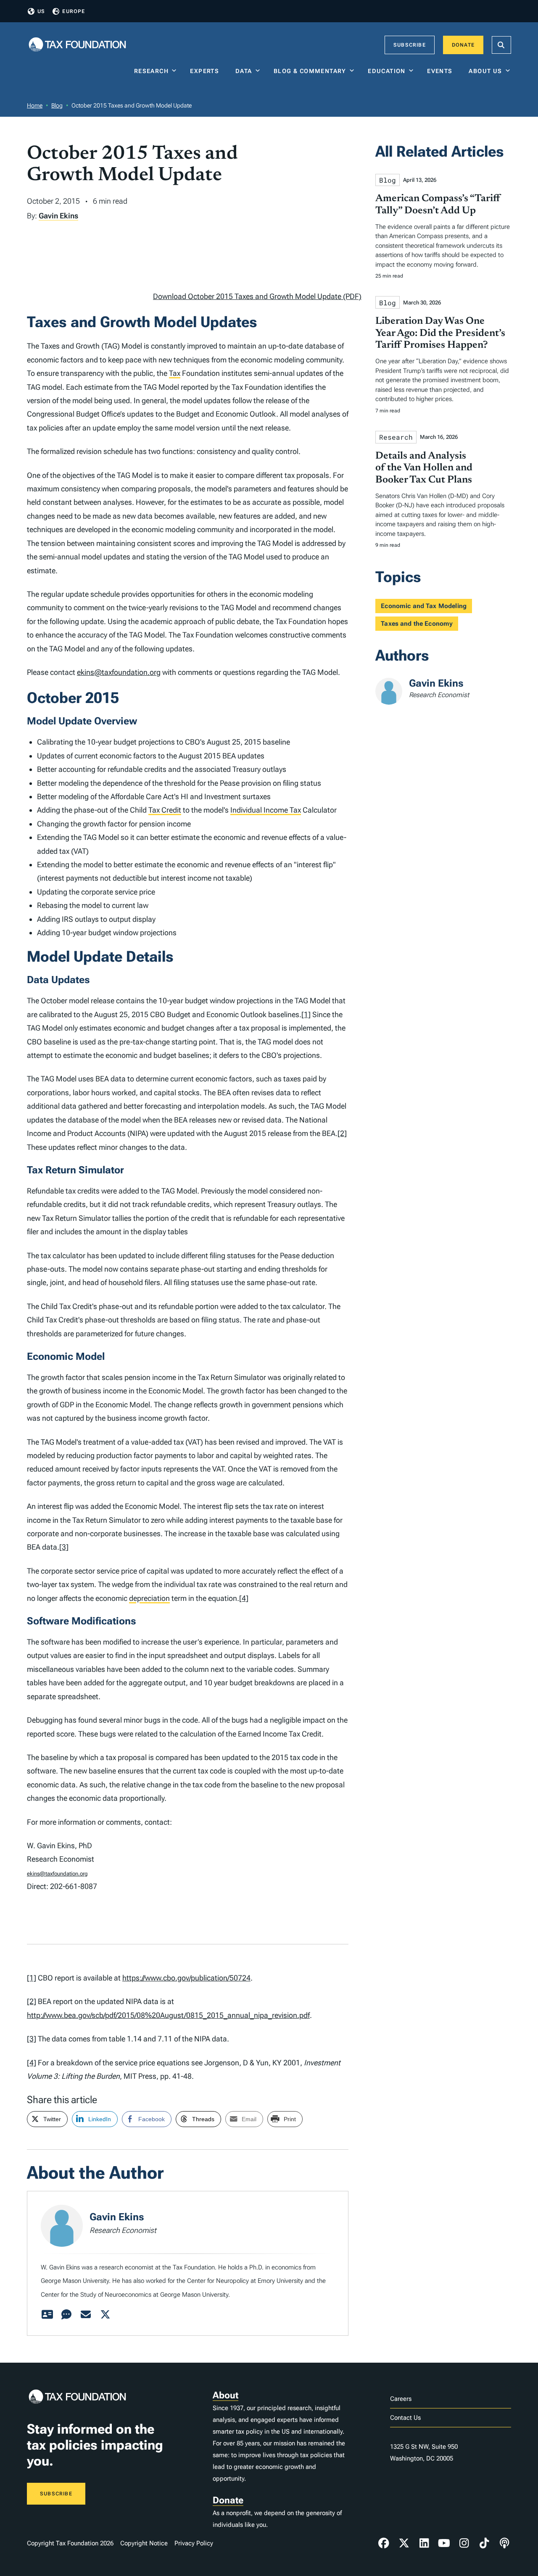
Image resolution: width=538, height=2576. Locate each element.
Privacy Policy (194, 2543)
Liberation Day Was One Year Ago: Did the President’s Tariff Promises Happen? (440, 333)
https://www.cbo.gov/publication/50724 (186, 1978)
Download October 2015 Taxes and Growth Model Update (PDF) (257, 296)
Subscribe (410, 45)
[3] (64, 1547)
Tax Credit (165, 810)
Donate (463, 45)
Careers (401, 2399)
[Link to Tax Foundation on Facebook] (384, 2543)
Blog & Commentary (310, 71)
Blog (57, 105)
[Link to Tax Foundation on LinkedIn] (424, 2543)
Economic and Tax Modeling (424, 606)
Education (387, 71)
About (225, 2395)
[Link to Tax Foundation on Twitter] (404, 2543)
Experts (206, 71)
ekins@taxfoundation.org (119, 672)
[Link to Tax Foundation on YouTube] (444, 2543)
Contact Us (405, 2418)
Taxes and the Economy (417, 624)
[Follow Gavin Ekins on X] (105, 2315)
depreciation (149, 1598)
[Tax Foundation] (77, 45)
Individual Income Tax (266, 810)
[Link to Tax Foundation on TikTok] (484, 2543)
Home (35, 105)
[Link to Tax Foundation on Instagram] (464, 2543)
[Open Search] (501, 45)
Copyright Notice (144, 2543)
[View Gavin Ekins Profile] (47, 2315)
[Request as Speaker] (66, 2315)
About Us (485, 71)
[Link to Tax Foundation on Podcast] (504, 2543)
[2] (342, 1133)
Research (151, 71)
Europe (74, 11)
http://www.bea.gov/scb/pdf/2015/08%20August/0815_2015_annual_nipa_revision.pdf (168, 2015)
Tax (175, 373)
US (41, 11)
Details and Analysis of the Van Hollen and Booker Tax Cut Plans (424, 468)
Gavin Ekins (58, 216)
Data (244, 71)
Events (442, 71)
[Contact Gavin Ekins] (86, 2315)
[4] (244, 1598)
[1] (306, 1014)
